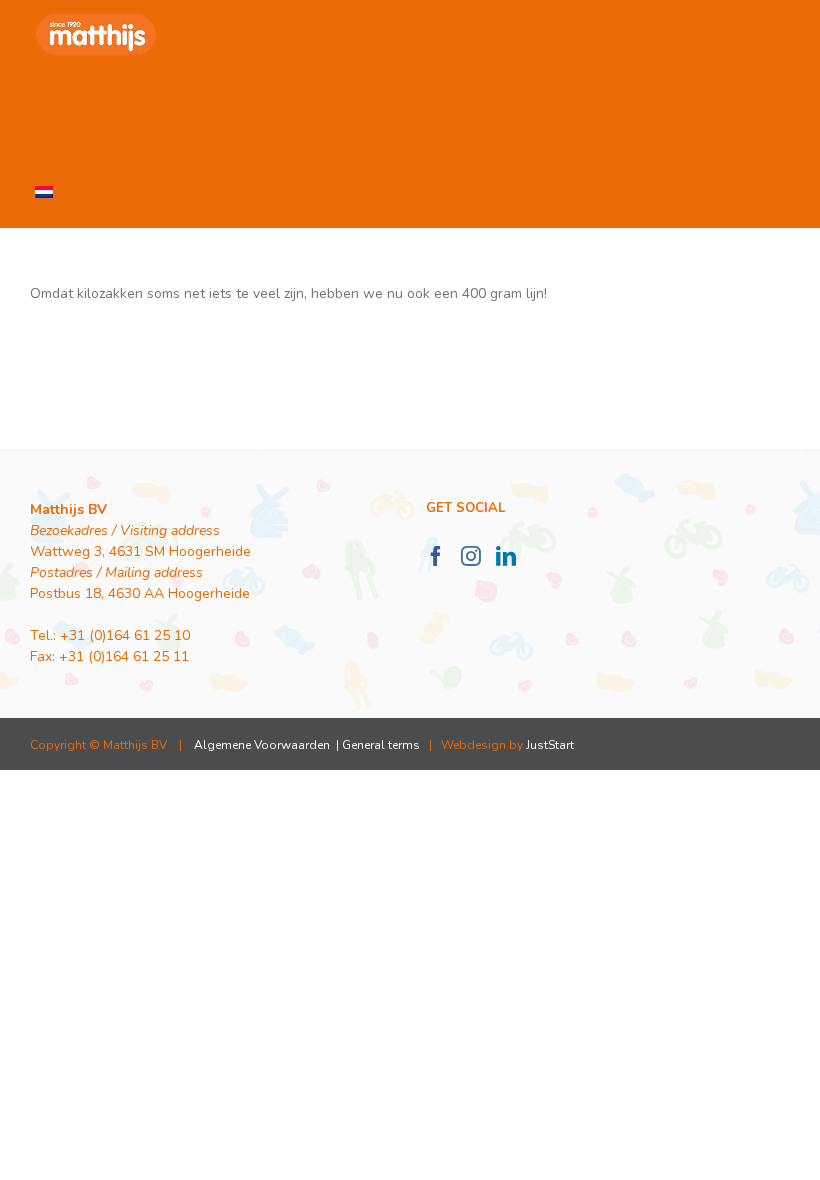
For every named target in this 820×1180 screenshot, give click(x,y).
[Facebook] (436, 556)
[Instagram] (471, 556)
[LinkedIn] (506, 556)
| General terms (376, 745)
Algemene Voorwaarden (262, 745)
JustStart (550, 745)
